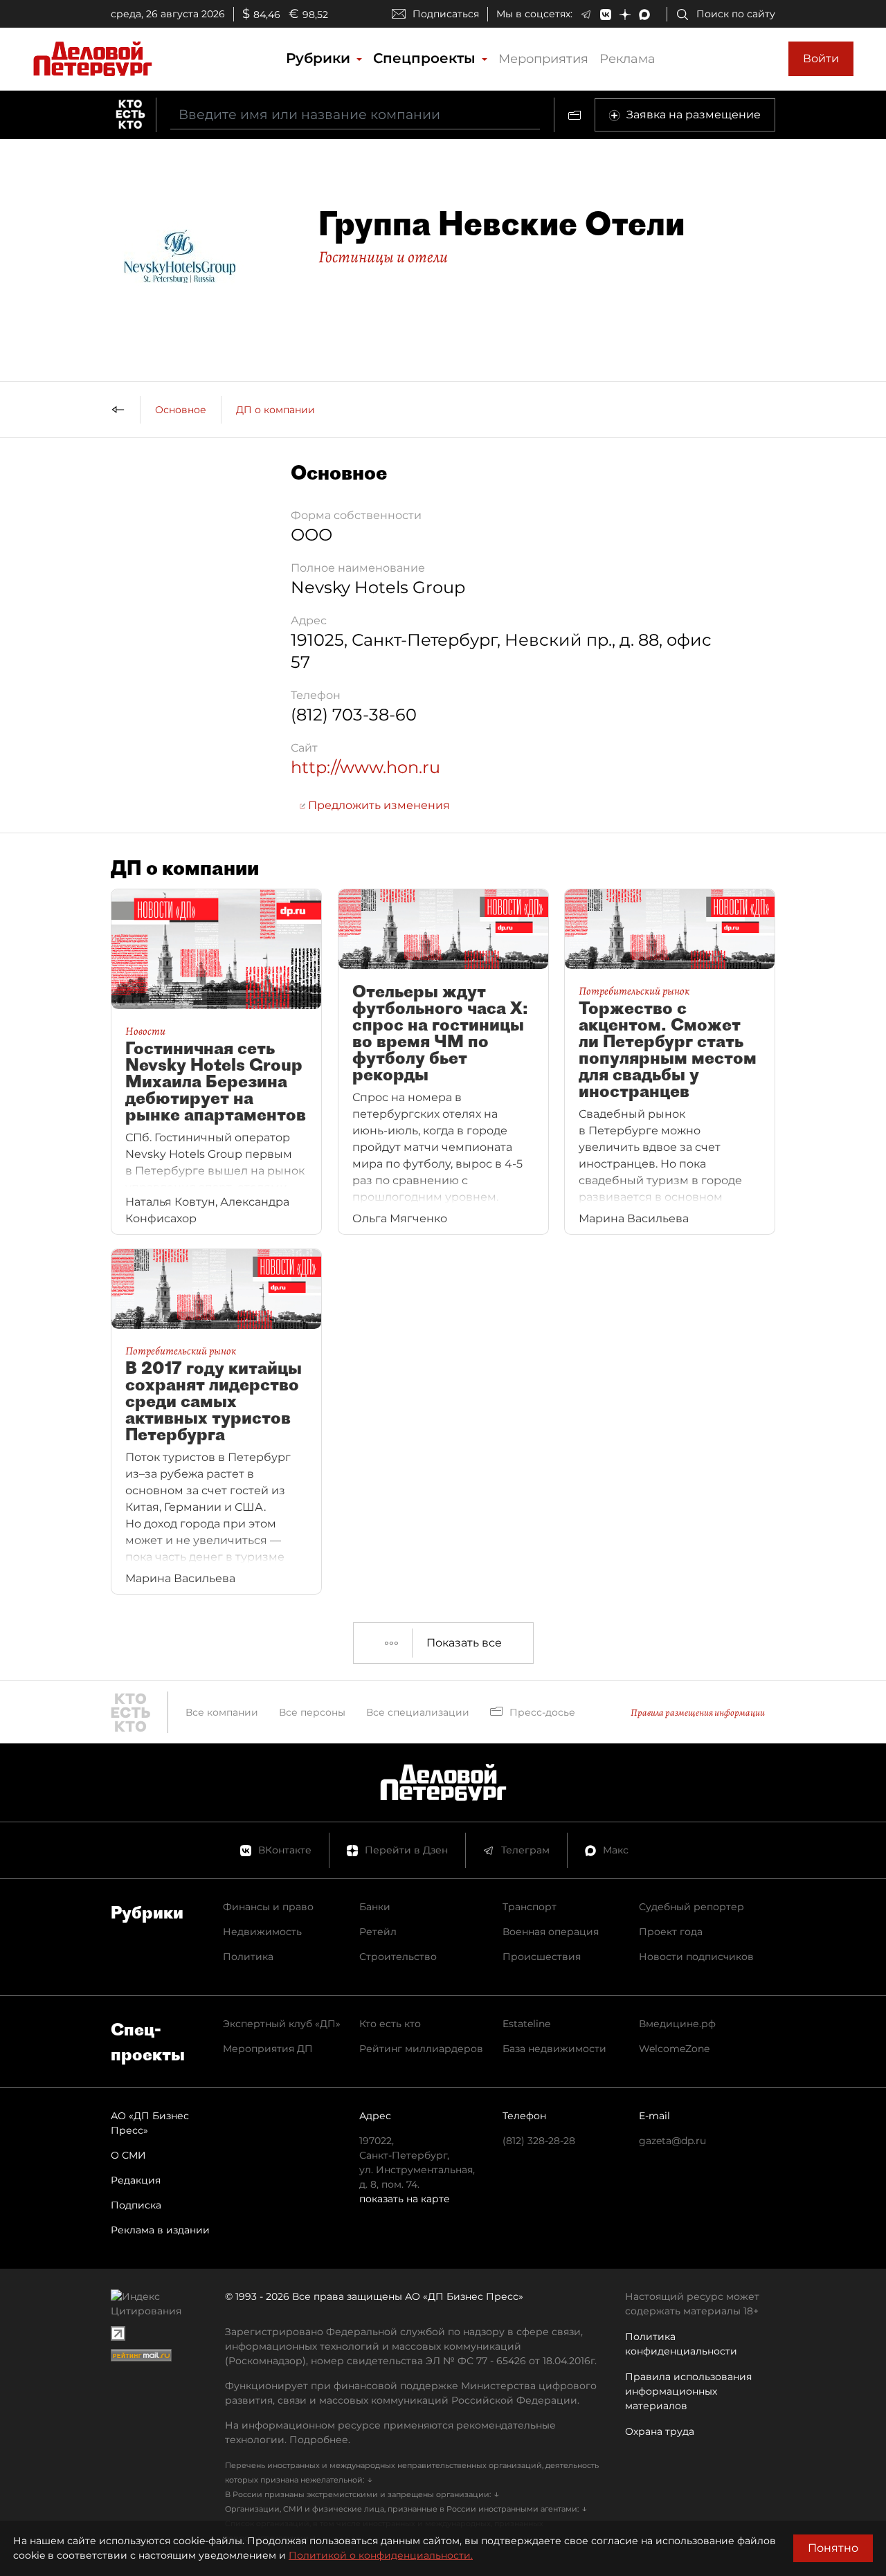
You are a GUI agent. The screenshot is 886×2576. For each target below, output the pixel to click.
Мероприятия (543, 59)
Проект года (671, 1932)
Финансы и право (268, 1907)
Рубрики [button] (320, 58)
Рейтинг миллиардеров (421, 2049)
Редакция (136, 2180)
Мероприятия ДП (268, 2049)
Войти (821, 58)
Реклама (627, 59)
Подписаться (446, 14)
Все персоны (312, 1712)
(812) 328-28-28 (539, 2141)
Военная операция (551, 1932)
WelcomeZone (674, 2049)
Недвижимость (262, 1932)
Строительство (398, 1957)
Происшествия (542, 1957)
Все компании (222, 1712)
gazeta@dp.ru (672, 2141)
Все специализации (418, 1712)
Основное (181, 410)
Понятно (833, 2548)
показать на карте (405, 2199)
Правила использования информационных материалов (688, 2391)
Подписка (136, 2205)
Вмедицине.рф (677, 2024)
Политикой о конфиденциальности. (381, 2555)
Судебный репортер (691, 1907)
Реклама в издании (160, 2230)
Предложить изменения (378, 805)
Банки (375, 1907)
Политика (248, 1957)
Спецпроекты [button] (426, 58)
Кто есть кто (390, 2024)
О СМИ (128, 2155)
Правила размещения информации (698, 1713)
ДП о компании (275, 410)
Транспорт (530, 1907)
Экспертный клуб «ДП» (282, 2024)
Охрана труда (660, 2431)
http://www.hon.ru (365, 767)
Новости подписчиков (696, 1957)
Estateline (526, 2024)
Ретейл (378, 1932)
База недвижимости (554, 2049)
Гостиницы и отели (383, 257)
